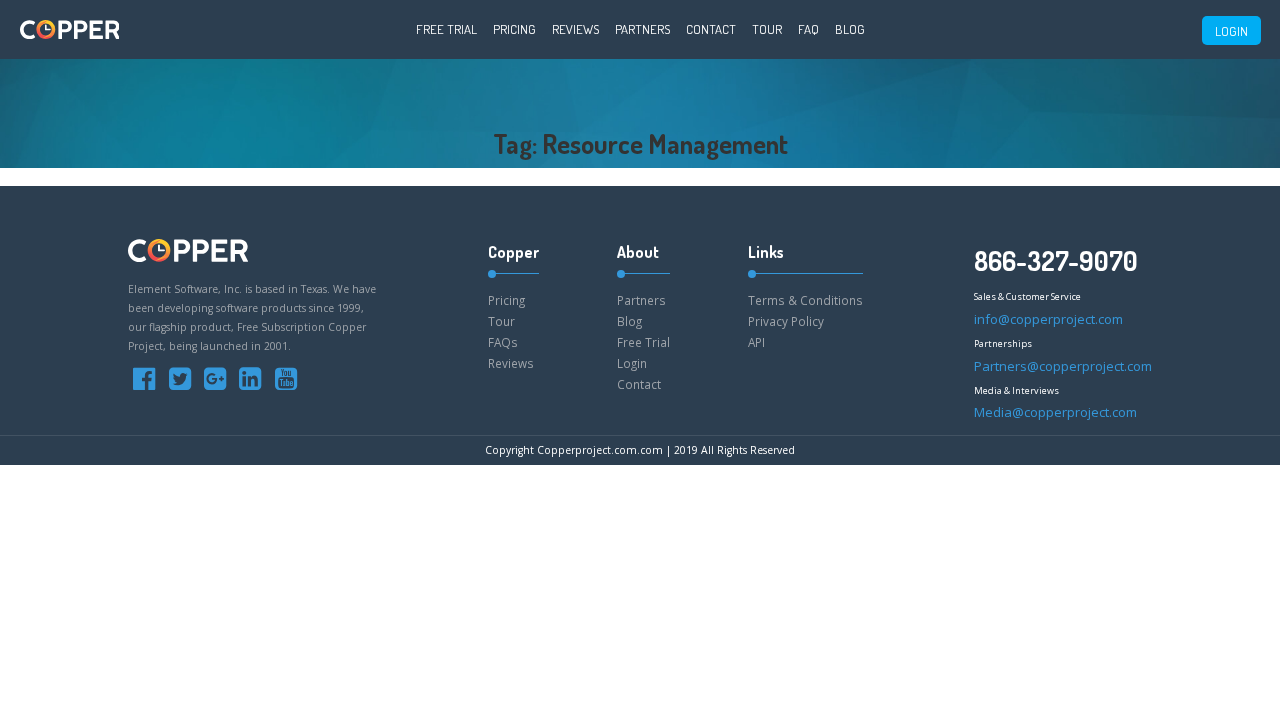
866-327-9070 (1056, 260)
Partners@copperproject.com (1063, 366)
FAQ (808, 29)
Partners (642, 29)
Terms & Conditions (805, 300)
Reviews (575, 29)
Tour (767, 29)
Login (632, 363)
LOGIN (1231, 31)
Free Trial (446, 29)
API (756, 342)
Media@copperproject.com (1055, 412)
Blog (850, 29)
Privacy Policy (786, 321)
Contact (711, 29)
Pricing (514, 29)
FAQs (503, 342)
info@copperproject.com (1048, 319)
